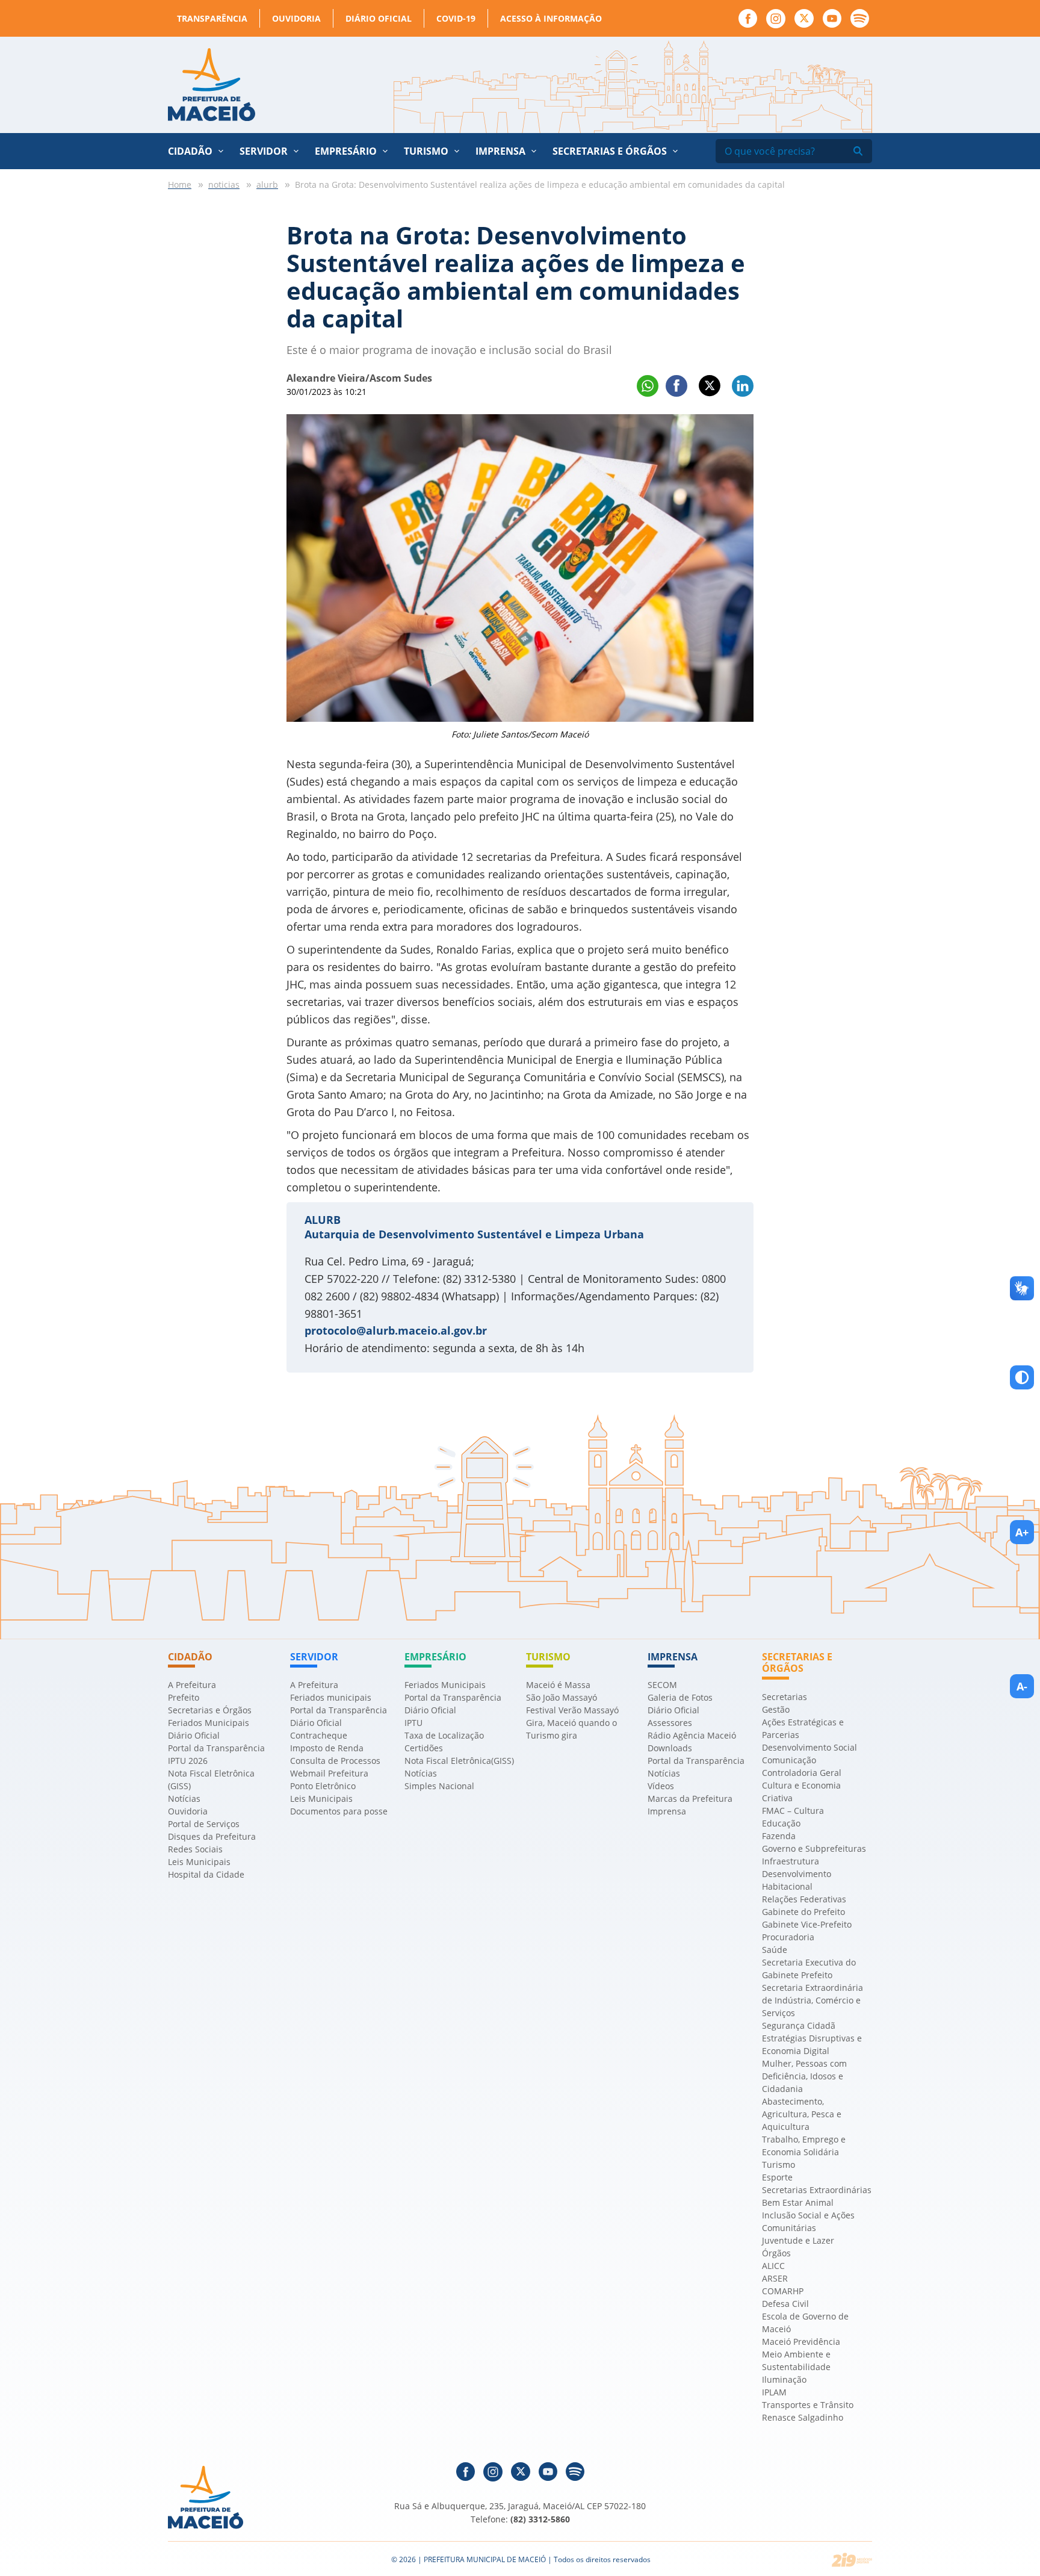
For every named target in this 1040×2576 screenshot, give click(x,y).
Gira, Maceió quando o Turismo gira (571, 1729)
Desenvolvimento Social (809, 1747)
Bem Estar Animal (798, 2202)
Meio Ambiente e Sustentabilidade (796, 2360)
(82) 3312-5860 (540, 2519)
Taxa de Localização (444, 1735)
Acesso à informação (551, 18)
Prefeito (184, 1697)
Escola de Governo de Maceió (805, 2323)
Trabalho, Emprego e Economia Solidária (804, 2146)
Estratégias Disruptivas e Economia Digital (812, 2044)
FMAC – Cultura (793, 1811)
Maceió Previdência (801, 2342)
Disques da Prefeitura (212, 1836)
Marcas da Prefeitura (690, 1799)
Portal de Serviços (204, 1824)
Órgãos (776, 2253)
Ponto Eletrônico (323, 1786)
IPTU (413, 1723)
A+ (1022, 1532)
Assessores (670, 1723)
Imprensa (667, 1811)
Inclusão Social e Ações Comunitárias (808, 2221)
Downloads (670, 1748)
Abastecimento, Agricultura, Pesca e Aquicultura (802, 2114)
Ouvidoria (296, 18)
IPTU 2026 (188, 1761)
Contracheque (319, 1735)
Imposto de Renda (327, 1748)
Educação (781, 1823)
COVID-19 (456, 18)
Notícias (184, 1799)
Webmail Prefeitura (329, 1773)
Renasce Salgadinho (803, 2417)
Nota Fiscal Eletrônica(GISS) (459, 1761)
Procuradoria (788, 1937)
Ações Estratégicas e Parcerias (803, 1728)
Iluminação (784, 2379)
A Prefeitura (192, 1685)
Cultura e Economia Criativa (801, 1792)
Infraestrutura (791, 1861)
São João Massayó (562, 1697)
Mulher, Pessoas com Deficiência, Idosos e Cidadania (804, 2076)
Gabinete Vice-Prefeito (807, 1924)
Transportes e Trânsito (808, 2405)
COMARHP (783, 2291)
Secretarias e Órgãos (610, 151)
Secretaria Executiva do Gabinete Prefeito (809, 1969)
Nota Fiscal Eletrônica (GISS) (211, 1780)
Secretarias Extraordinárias (817, 2190)
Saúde (775, 1950)
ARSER (775, 2278)
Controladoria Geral (802, 1773)
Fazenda (779, 1836)
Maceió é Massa (558, 1685)
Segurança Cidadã (799, 2025)
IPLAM (774, 2392)
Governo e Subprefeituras (814, 1848)
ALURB (323, 1220)
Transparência (212, 18)
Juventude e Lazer (798, 2240)
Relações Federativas (804, 1899)
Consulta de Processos (335, 1761)
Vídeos (661, 1786)
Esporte (777, 2177)
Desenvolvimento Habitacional (797, 1880)
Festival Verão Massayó (572, 1710)
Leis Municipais (199, 1862)
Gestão (776, 1709)
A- (1022, 1686)
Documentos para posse (339, 1811)
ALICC (773, 2266)
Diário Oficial (379, 18)
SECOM (662, 1685)
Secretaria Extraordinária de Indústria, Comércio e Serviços (812, 2000)
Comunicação (789, 1760)
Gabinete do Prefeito (803, 1912)
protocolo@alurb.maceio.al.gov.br (396, 1330)
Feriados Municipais (209, 1723)
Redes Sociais (195, 1849)
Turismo (778, 2165)
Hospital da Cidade (206, 1874)
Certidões (424, 1748)
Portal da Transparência (216, 1748)
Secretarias (785, 1697)
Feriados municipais (331, 1697)
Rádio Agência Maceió (692, 1735)
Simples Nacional (439, 1786)
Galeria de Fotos (680, 1697)
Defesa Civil (785, 2304)
